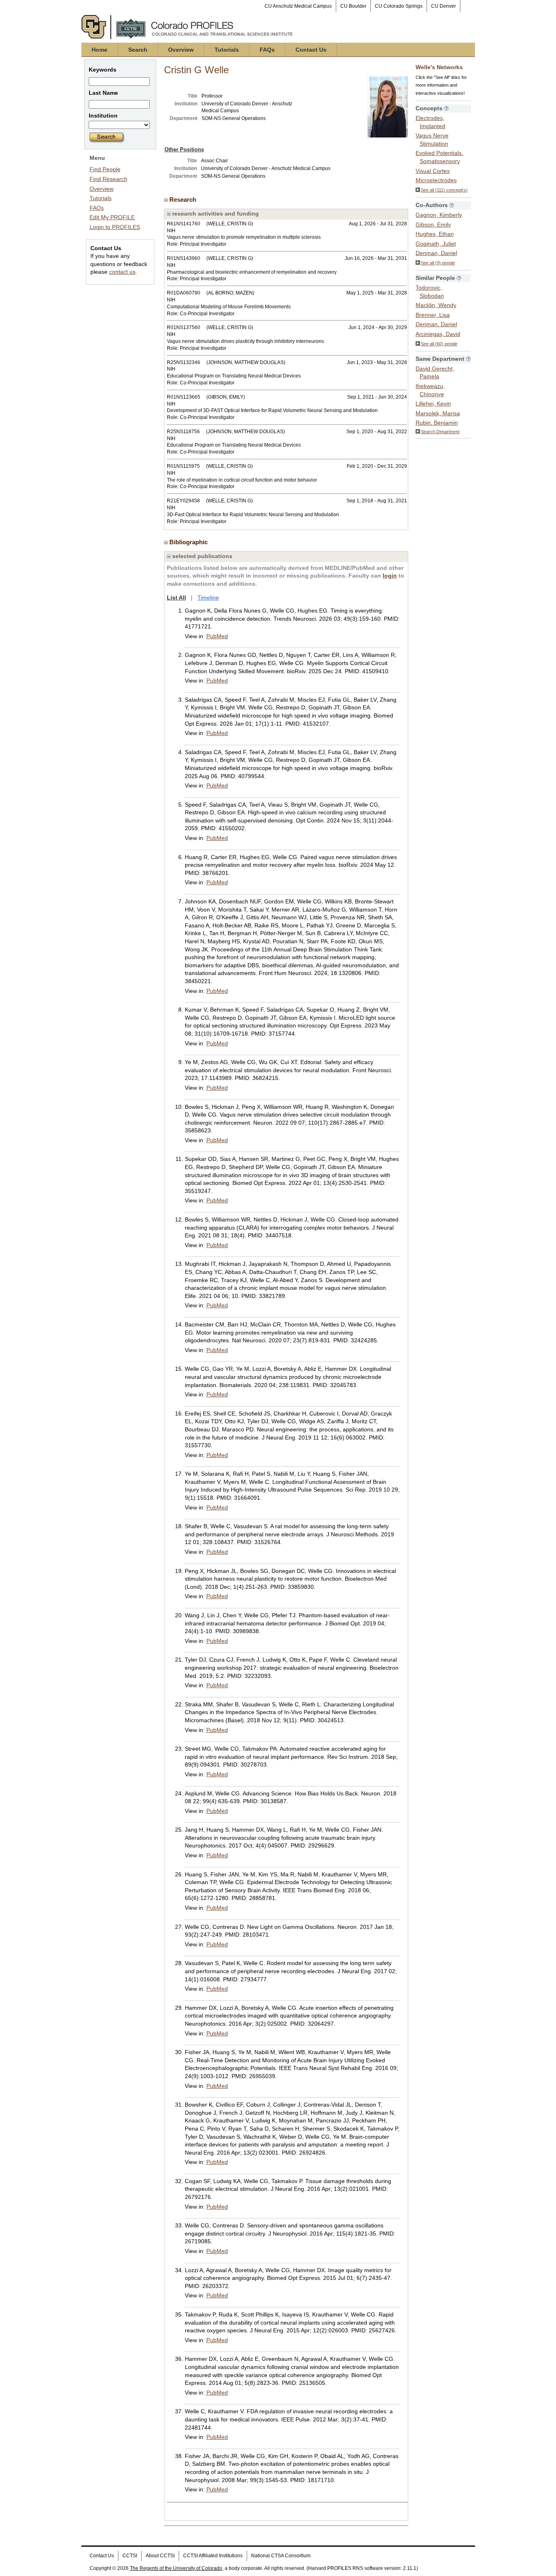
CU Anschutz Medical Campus (298, 6)
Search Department (440, 432)
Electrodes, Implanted (430, 122)
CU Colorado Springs (399, 6)
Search (138, 50)
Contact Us (311, 50)
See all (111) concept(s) (444, 190)
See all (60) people (439, 344)
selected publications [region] (201, 556)
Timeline (208, 598)
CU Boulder (353, 6)
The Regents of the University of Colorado (176, 2568)
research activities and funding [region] (215, 214)
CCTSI (130, 2556)
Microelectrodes (436, 180)
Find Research (108, 179)
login (390, 576)
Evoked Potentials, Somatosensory (439, 157)
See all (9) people (438, 263)
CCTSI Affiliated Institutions (213, 2556)
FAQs (267, 50)
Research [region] (184, 200)
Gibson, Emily (433, 225)
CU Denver (443, 6)
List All (176, 598)
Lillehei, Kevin (433, 404)
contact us (122, 272)
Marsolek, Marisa (438, 413)
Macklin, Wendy (436, 305)
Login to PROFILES (115, 227)
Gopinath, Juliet (436, 244)
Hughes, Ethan (435, 234)
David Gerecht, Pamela (435, 373)
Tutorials (227, 50)
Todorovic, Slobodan (430, 292)
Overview (181, 50)
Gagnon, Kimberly (439, 215)
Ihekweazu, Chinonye (430, 390)
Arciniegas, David (438, 334)
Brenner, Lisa (433, 315)
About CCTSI (160, 2556)
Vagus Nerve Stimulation (432, 140)
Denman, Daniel (436, 253)
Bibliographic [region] (189, 542)
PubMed (217, 636)
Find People (105, 169)
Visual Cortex (433, 171)
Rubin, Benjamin (437, 423)
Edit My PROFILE (112, 217)
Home (100, 50)
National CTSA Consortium (281, 2556)
